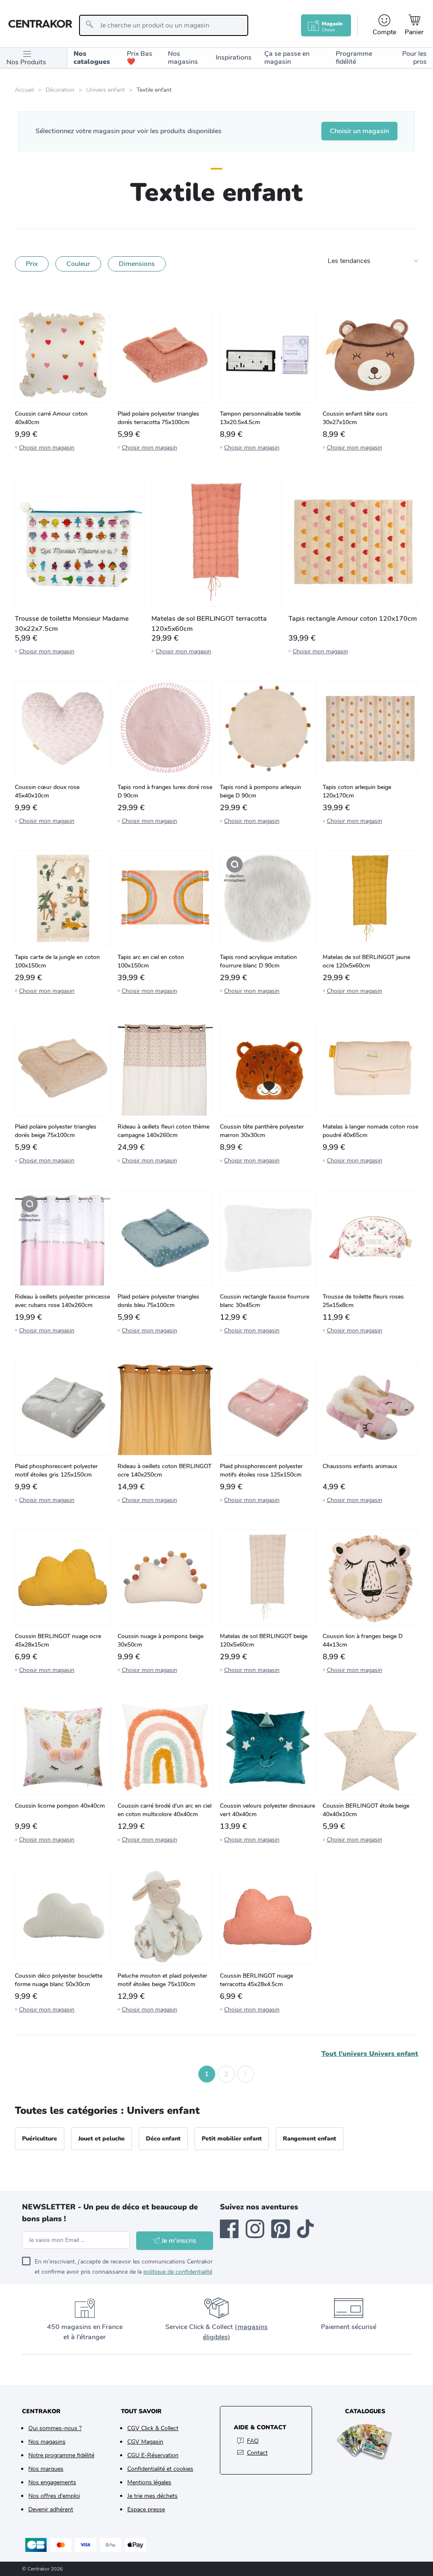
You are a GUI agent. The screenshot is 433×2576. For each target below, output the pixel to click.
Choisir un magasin (359, 131)
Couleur (78, 264)
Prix (32, 264)
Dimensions (137, 264)
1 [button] (207, 2074)
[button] (187, 2074)
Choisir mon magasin (47, 448)
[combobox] (164, 25)
